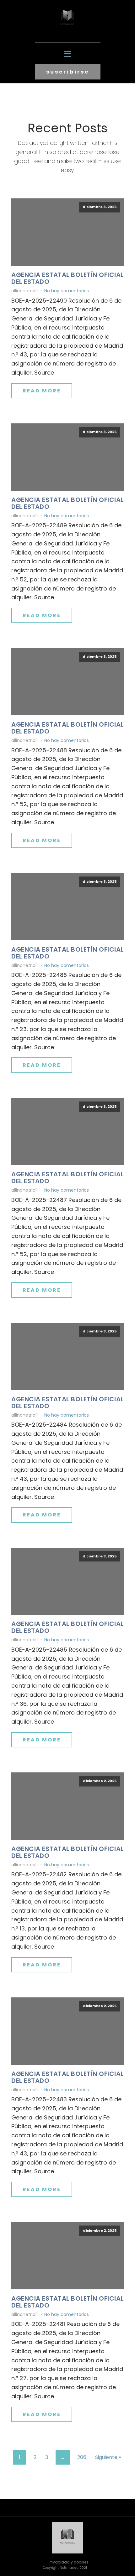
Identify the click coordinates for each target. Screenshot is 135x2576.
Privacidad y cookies (69, 2562)
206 (82, 2457)
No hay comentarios (67, 291)
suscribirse (68, 72)
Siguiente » (108, 2457)
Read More (42, 391)
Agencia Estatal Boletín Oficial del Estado (67, 278)
